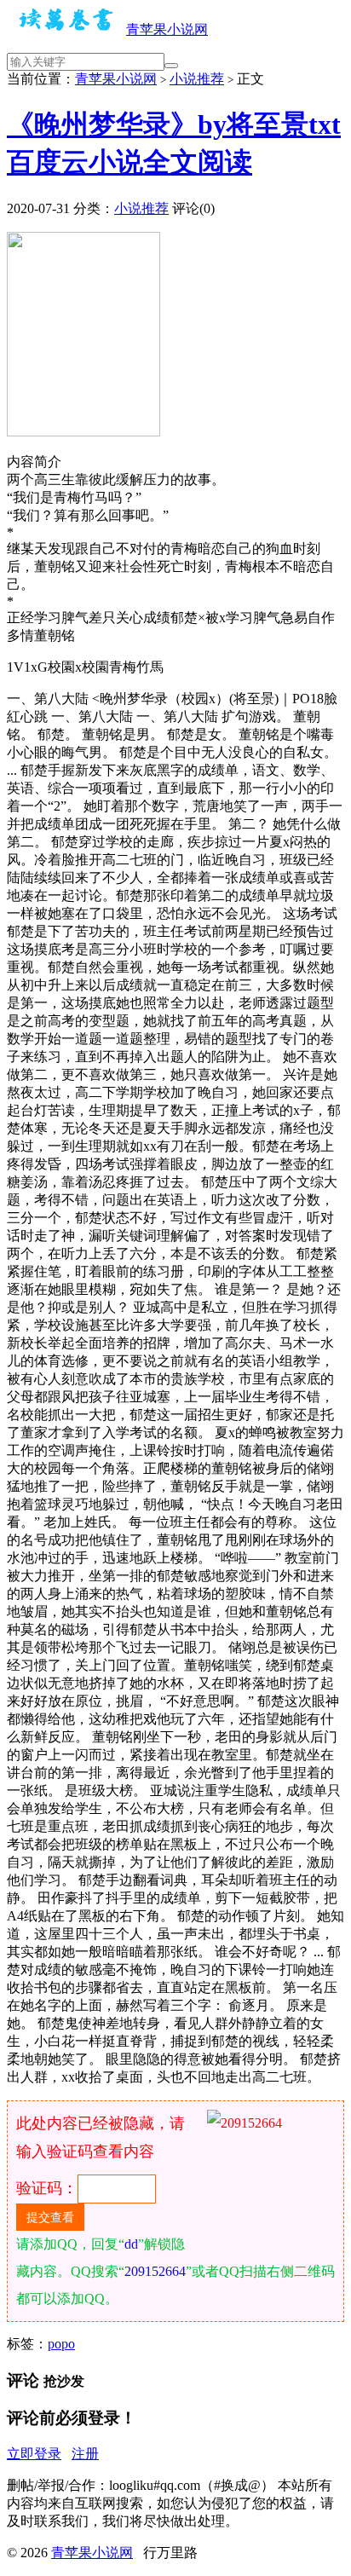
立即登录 (34, 2454)
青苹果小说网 (167, 29)
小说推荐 (197, 79)
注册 (85, 2454)
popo (61, 2344)
